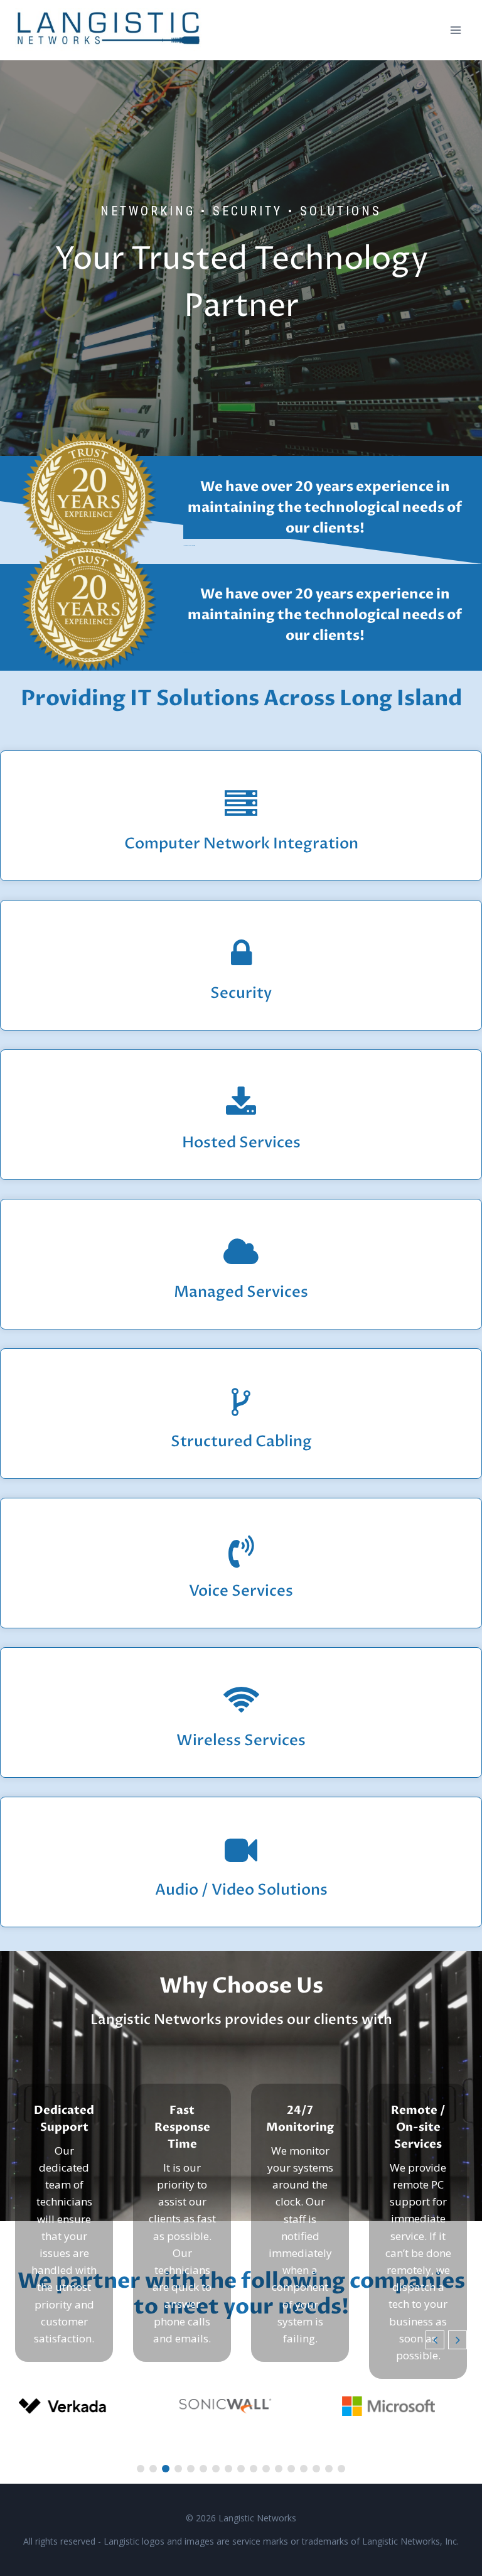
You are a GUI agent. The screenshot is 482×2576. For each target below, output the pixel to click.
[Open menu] (455, 30)
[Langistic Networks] (109, 30)
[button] (458, 2340)
